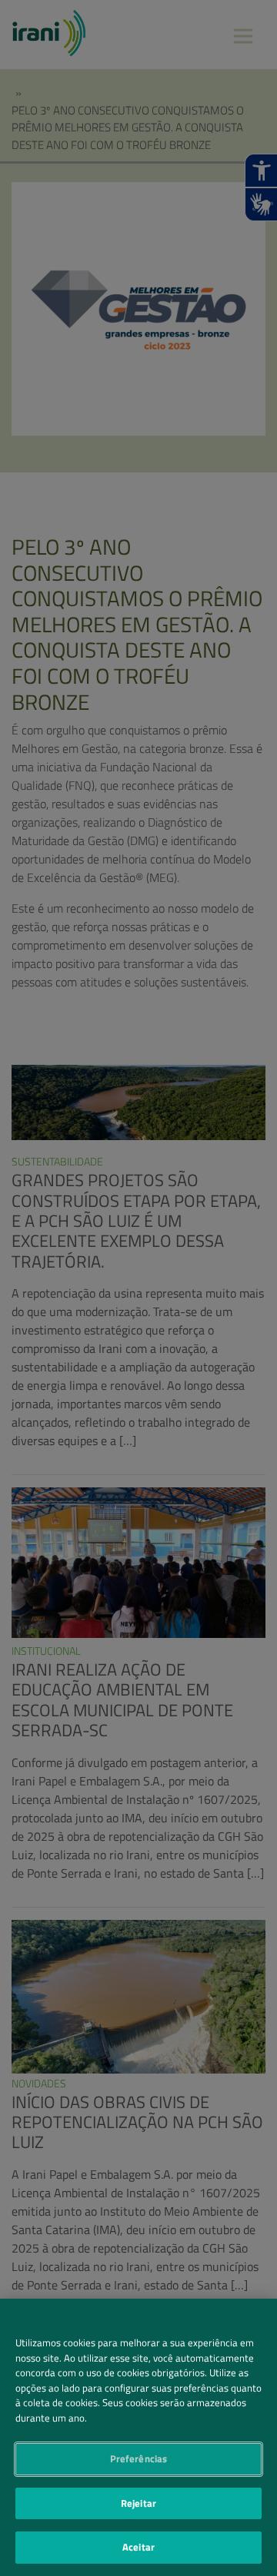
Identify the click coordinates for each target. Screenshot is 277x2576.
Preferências (139, 2458)
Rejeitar (138, 2503)
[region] (138, 2437)
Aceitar (138, 2547)
